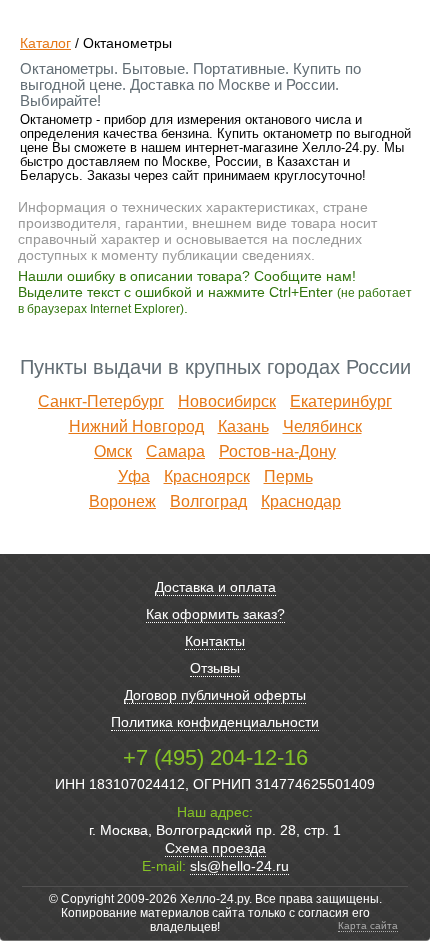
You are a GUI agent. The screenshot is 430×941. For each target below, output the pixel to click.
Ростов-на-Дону (277, 451)
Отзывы (215, 668)
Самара (175, 451)
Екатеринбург (341, 401)
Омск (113, 451)
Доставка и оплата (215, 587)
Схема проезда (215, 848)
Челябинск (322, 426)
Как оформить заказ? (215, 614)
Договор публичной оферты (215, 695)
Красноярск (207, 476)
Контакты (215, 641)
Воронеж (122, 501)
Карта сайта (368, 925)
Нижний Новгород (136, 426)
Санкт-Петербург (101, 401)
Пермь (288, 476)
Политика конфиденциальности (215, 722)
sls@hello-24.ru (239, 866)
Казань (243, 426)
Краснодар (301, 501)
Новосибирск (227, 401)
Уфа (134, 476)
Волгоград (208, 501)
